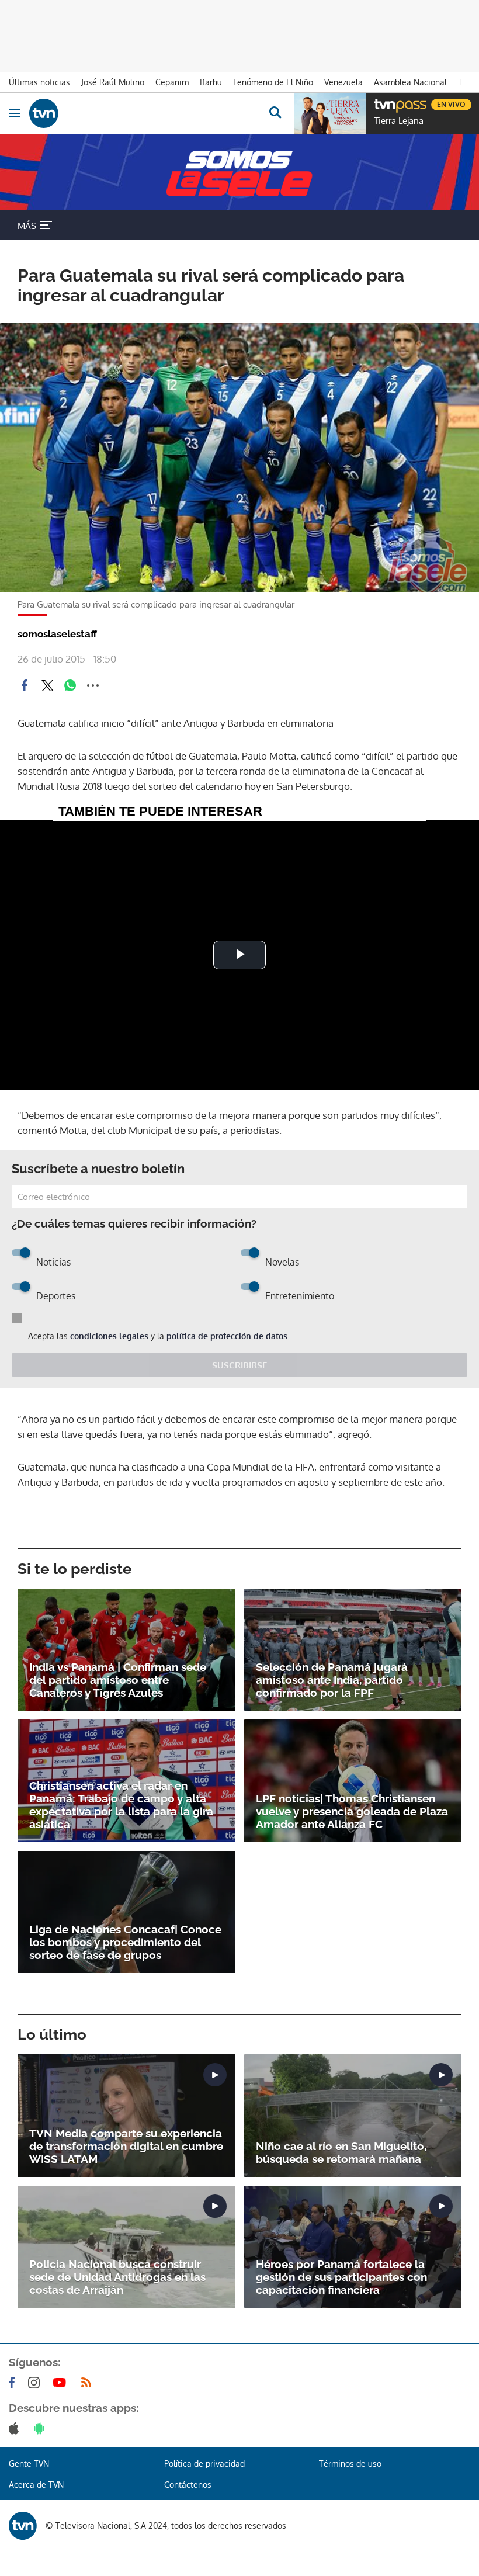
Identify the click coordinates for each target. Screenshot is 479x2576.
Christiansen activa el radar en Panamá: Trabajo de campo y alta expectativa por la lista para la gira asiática (121, 1805)
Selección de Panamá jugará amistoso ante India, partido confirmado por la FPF (332, 1680)
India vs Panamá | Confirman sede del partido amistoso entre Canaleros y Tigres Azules (118, 1680)
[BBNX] (23, 2526)
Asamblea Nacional (410, 82)
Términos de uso (350, 2464)
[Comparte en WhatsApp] (70, 685)
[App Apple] (16, 2428)
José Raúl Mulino (113, 82)
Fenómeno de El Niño (273, 82)
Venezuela (343, 82)
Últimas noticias (39, 82)
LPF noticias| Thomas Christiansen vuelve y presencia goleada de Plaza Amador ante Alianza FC (352, 1811)
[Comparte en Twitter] (47, 685)
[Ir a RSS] (89, 2383)
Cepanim (172, 82)
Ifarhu (211, 82)
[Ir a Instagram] (36, 2383)
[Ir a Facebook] (14, 2383)
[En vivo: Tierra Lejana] (330, 113)
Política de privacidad (204, 2464)
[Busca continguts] (275, 113)
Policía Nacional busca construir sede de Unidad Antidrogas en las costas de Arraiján (117, 2277)
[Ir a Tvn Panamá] (143, 113)
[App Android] (41, 2428)
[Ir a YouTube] (62, 2383)
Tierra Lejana (399, 121)
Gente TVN (29, 2464)
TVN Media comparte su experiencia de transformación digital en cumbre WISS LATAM (126, 2146)
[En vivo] (380, 103)
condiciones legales (109, 1336)
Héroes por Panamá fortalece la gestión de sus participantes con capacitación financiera (341, 2277)
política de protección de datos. (228, 1336)
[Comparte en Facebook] (25, 685)
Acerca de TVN (36, 2485)
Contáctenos (188, 2485)
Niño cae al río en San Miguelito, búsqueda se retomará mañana (341, 2152)
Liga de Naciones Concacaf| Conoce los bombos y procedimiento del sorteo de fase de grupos (125, 1942)
